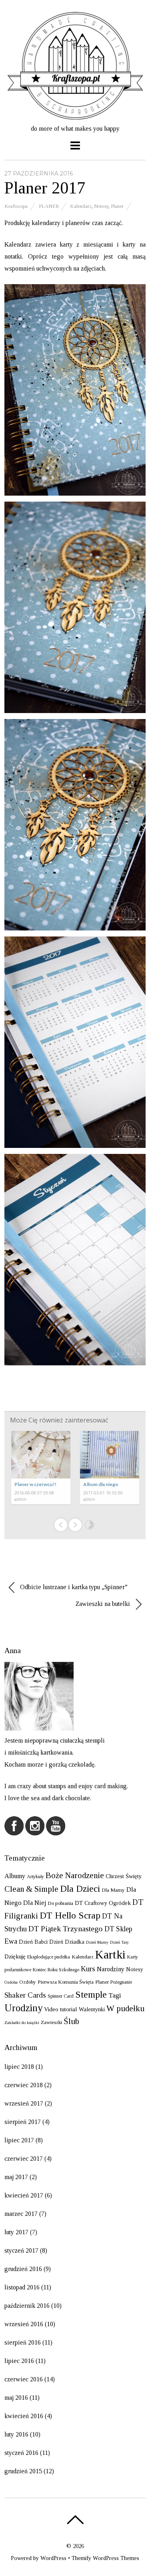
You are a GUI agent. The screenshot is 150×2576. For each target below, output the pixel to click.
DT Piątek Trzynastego (66, 1929)
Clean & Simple (31, 1889)
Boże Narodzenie (75, 1875)
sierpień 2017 (23, 2122)
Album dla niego (101, 1484)
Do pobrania (60, 1903)
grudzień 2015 (23, 2471)
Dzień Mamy (97, 1942)
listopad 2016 (22, 2287)
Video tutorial (61, 2009)
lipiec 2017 (19, 2140)
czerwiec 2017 (24, 2159)
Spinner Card (61, 1996)
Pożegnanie (121, 1982)
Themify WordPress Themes (105, 2558)
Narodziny (111, 1969)
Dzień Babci (33, 1942)
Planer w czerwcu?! (35, 1484)
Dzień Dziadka (67, 1942)
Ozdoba (11, 1982)
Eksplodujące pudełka (49, 1957)
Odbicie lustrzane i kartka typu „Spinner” (73, 1587)
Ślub (71, 2021)
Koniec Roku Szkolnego (56, 1970)
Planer (49, 206)
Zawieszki (51, 2022)
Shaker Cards (25, 1995)
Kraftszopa (16, 206)
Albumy (15, 1876)
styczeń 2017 (21, 2250)
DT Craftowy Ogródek (103, 1903)
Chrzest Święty (124, 1876)
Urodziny (23, 2008)
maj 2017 (16, 2177)
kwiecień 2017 (24, 2195)
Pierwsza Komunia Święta (66, 1982)
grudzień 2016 (23, 2269)
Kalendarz (81, 206)
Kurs (88, 1969)
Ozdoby (28, 1982)
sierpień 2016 (23, 2342)
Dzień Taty (119, 1942)
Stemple (91, 1994)
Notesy (101, 206)
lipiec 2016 (19, 2361)
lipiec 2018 (19, 2067)
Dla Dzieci (80, 1889)
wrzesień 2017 (24, 2103)
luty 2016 (16, 2434)
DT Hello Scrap (70, 1915)
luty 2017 (16, 2232)
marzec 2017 (21, 2214)
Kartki (110, 1954)
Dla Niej (35, 1903)
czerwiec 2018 (24, 2085)
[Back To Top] (75, 2520)
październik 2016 (27, 2306)
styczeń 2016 (21, 2453)
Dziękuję (15, 1956)
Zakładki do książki (22, 2023)
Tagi (115, 1995)
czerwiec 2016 (24, 2379)
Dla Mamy (113, 1890)
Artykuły (35, 1877)
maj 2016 (16, 2398)
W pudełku (125, 2008)
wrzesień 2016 (24, 2324)
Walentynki (92, 2009)
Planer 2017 (45, 188)
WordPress (53, 2558)
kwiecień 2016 (24, 2416)
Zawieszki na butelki (104, 1604)
